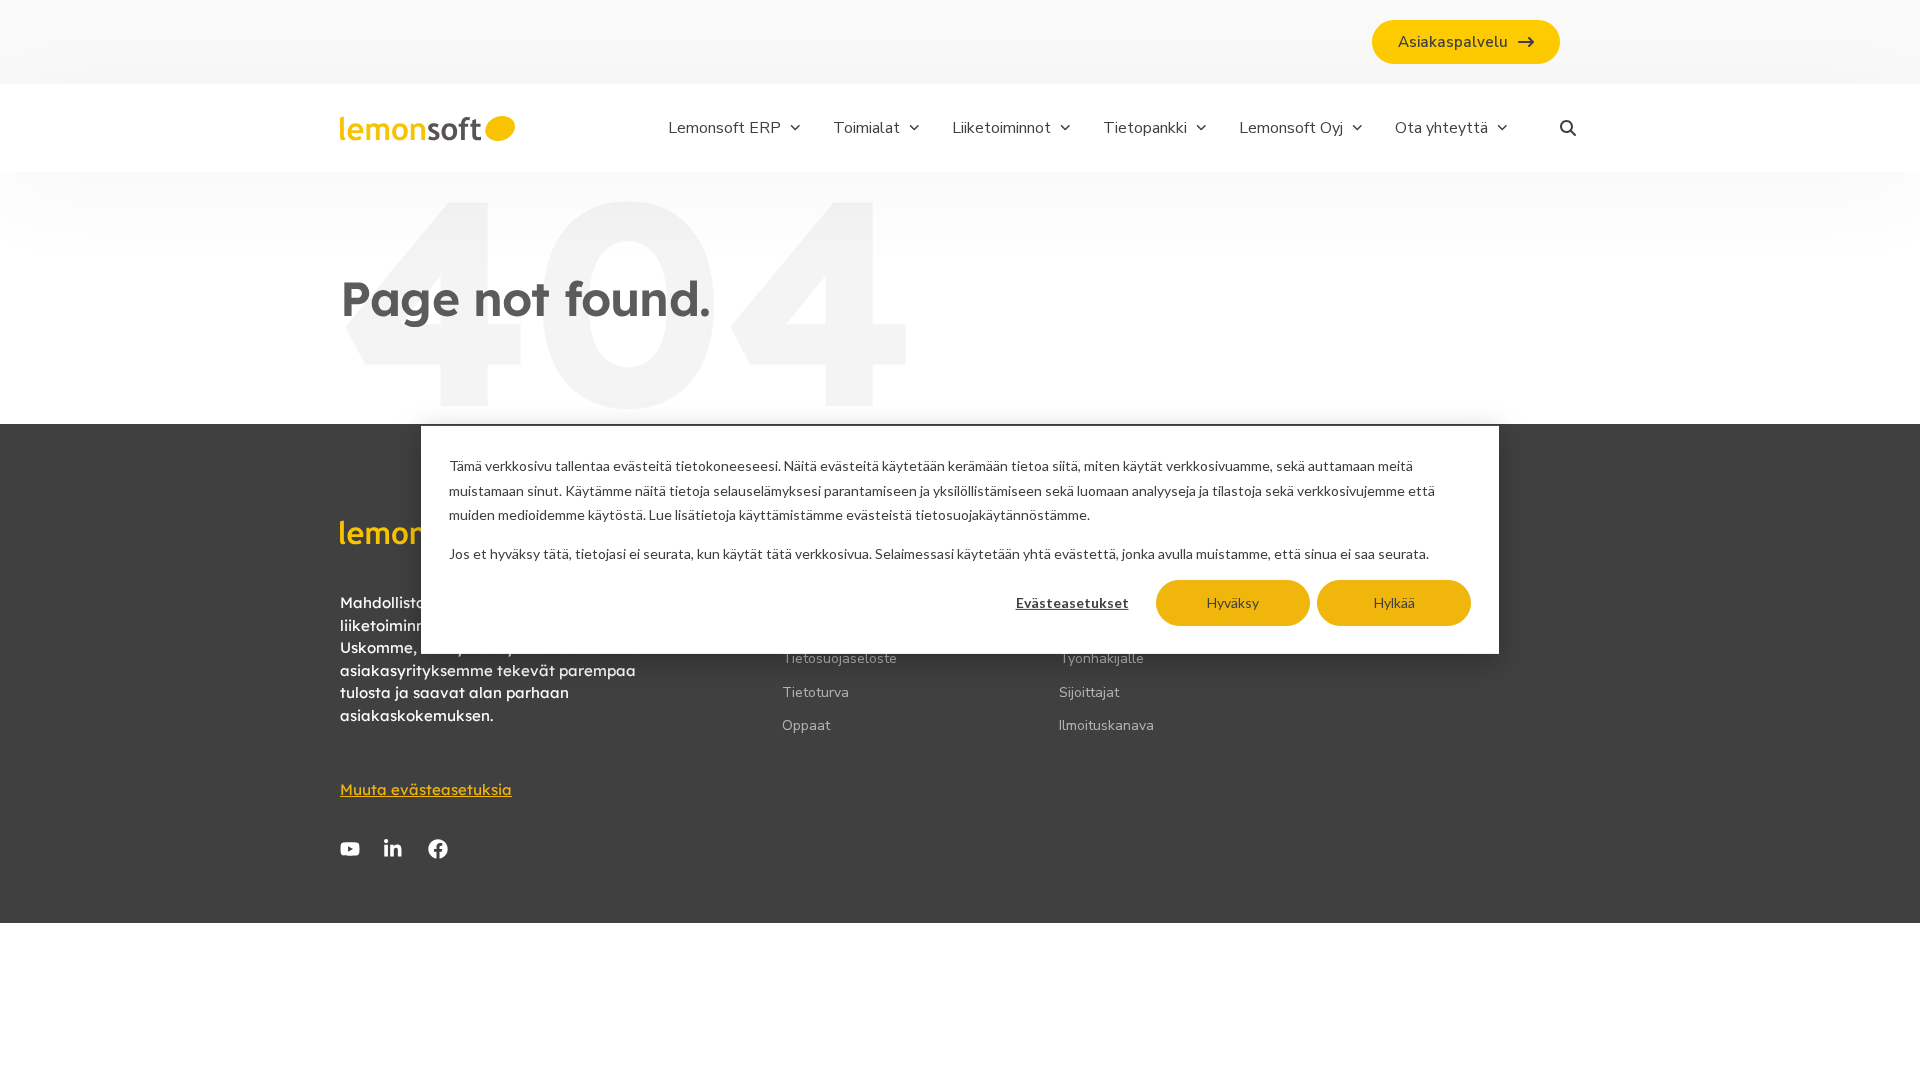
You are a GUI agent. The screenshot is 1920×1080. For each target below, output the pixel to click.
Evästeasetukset (1072, 602)
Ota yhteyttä (1441, 128)
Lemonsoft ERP (724, 128)
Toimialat (866, 128)
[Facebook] (438, 849)
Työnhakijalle (1101, 658)
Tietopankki (1145, 128)
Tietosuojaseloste (839, 658)
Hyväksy (1233, 602)
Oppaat (806, 725)
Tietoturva (815, 692)
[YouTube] (350, 849)
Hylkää (1394, 602)
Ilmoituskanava (1106, 725)
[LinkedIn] (394, 849)
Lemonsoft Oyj (1291, 128)
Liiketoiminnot (1001, 128)
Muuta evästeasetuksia (426, 789)
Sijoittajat (1089, 692)
